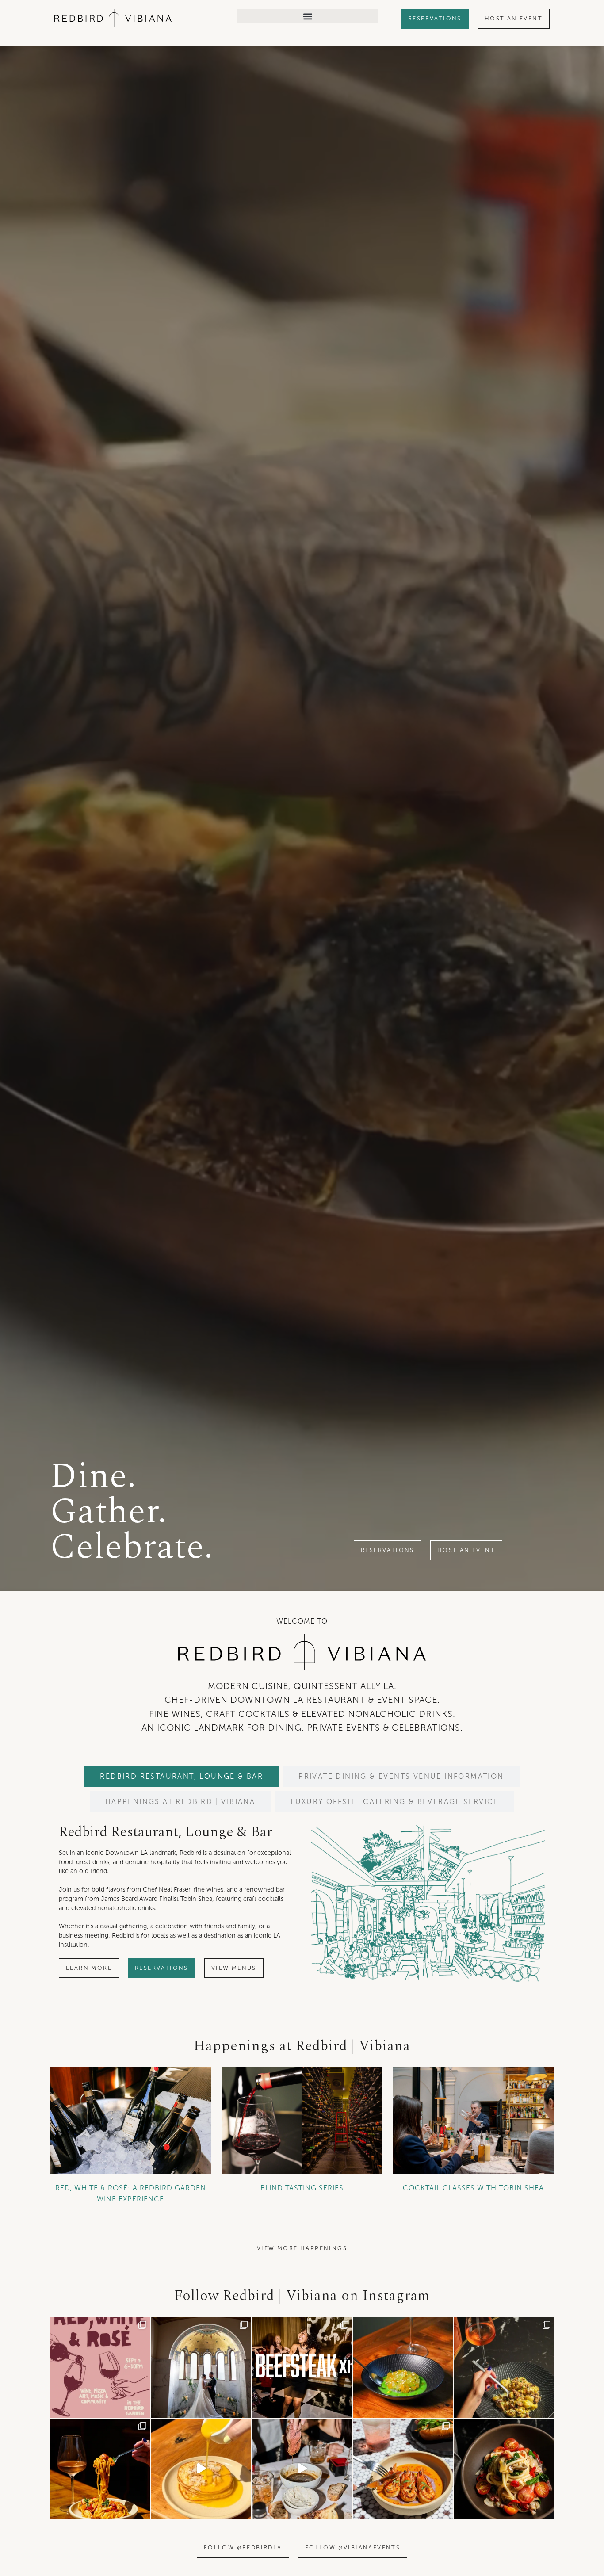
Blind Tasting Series (302, 2188)
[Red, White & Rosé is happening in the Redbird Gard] (100, 2367)
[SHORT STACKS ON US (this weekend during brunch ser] (201, 2469)
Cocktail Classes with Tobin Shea (473, 2188)
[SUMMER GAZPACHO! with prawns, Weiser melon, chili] (403, 2367)
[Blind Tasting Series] (302, 2120)
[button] (308, 16)
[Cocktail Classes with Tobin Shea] (473, 2120)
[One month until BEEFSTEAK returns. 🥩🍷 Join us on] (302, 2469)
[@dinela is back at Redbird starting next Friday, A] (504, 2367)
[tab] (182, 1776)
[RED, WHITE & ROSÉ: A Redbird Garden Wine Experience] (131, 2120)
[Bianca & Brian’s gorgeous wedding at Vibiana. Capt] (201, 2367)
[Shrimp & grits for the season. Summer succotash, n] (403, 2469)
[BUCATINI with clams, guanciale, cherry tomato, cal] (504, 2469)
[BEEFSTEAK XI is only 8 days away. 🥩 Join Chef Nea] (302, 2367)
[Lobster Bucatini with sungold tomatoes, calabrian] (100, 2469)
